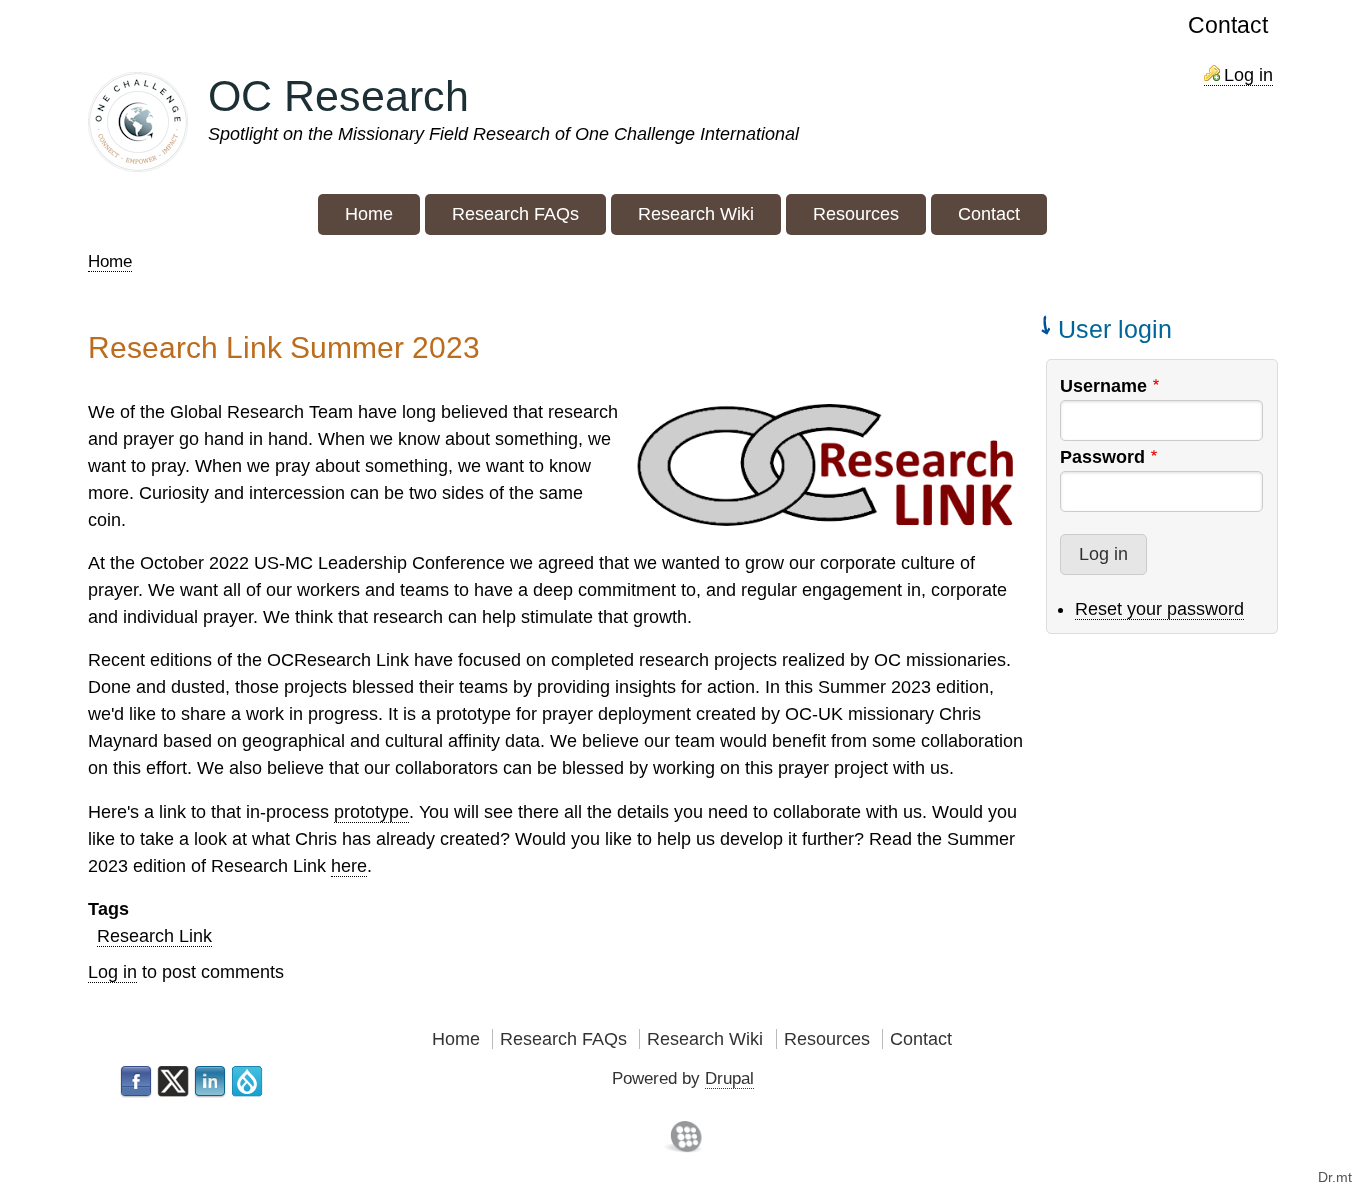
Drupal (729, 1078)
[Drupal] (247, 1082)
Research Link (154, 936)
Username (1103, 386)
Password (1102, 457)
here (349, 866)
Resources (827, 1039)
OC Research (338, 96)
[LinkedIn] (210, 1082)
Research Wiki (705, 1039)
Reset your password (1159, 609)
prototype (371, 812)
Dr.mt (1335, 1177)
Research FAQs (563, 1039)
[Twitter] (173, 1082)
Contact (1228, 25)
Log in (1248, 75)
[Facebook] (136, 1082)
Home (110, 261)
